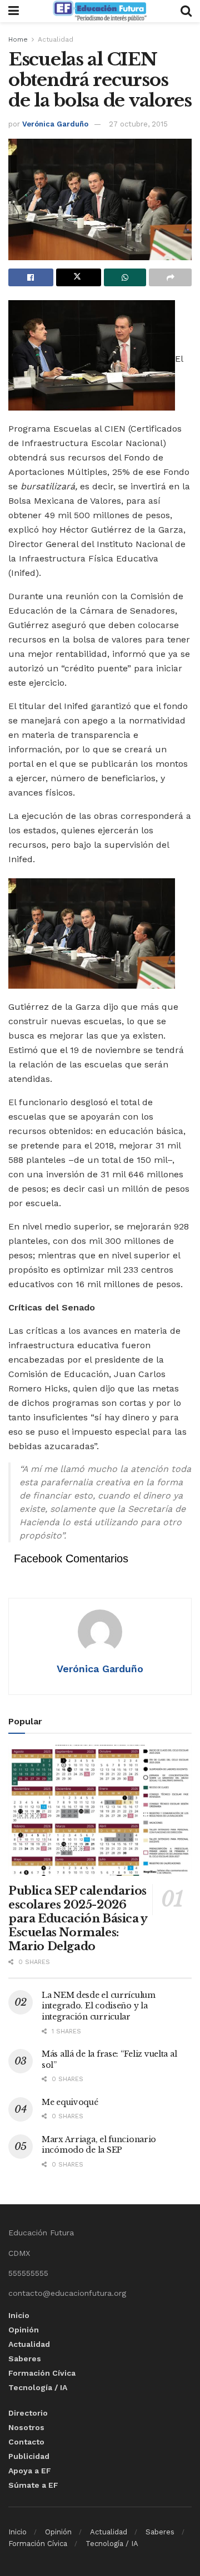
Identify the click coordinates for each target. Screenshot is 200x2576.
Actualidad (56, 39)
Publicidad (29, 2456)
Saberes (25, 2359)
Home (18, 39)
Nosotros (26, 2427)
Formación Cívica (42, 2373)
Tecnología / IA (38, 2387)
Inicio (19, 2315)
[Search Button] (186, 11)
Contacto (26, 2442)
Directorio (28, 2413)
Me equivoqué (70, 2102)
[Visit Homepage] (99, 11)
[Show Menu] (14, 11)
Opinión (24, 2330)
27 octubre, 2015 (138, 124)
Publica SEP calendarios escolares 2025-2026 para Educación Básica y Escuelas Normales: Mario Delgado (78, 1919)
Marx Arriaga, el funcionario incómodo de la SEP (99, 2145)
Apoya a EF (30, 2471)
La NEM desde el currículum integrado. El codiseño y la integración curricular (99, 2006)
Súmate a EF (33, 2485)
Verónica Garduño (55, 124)
